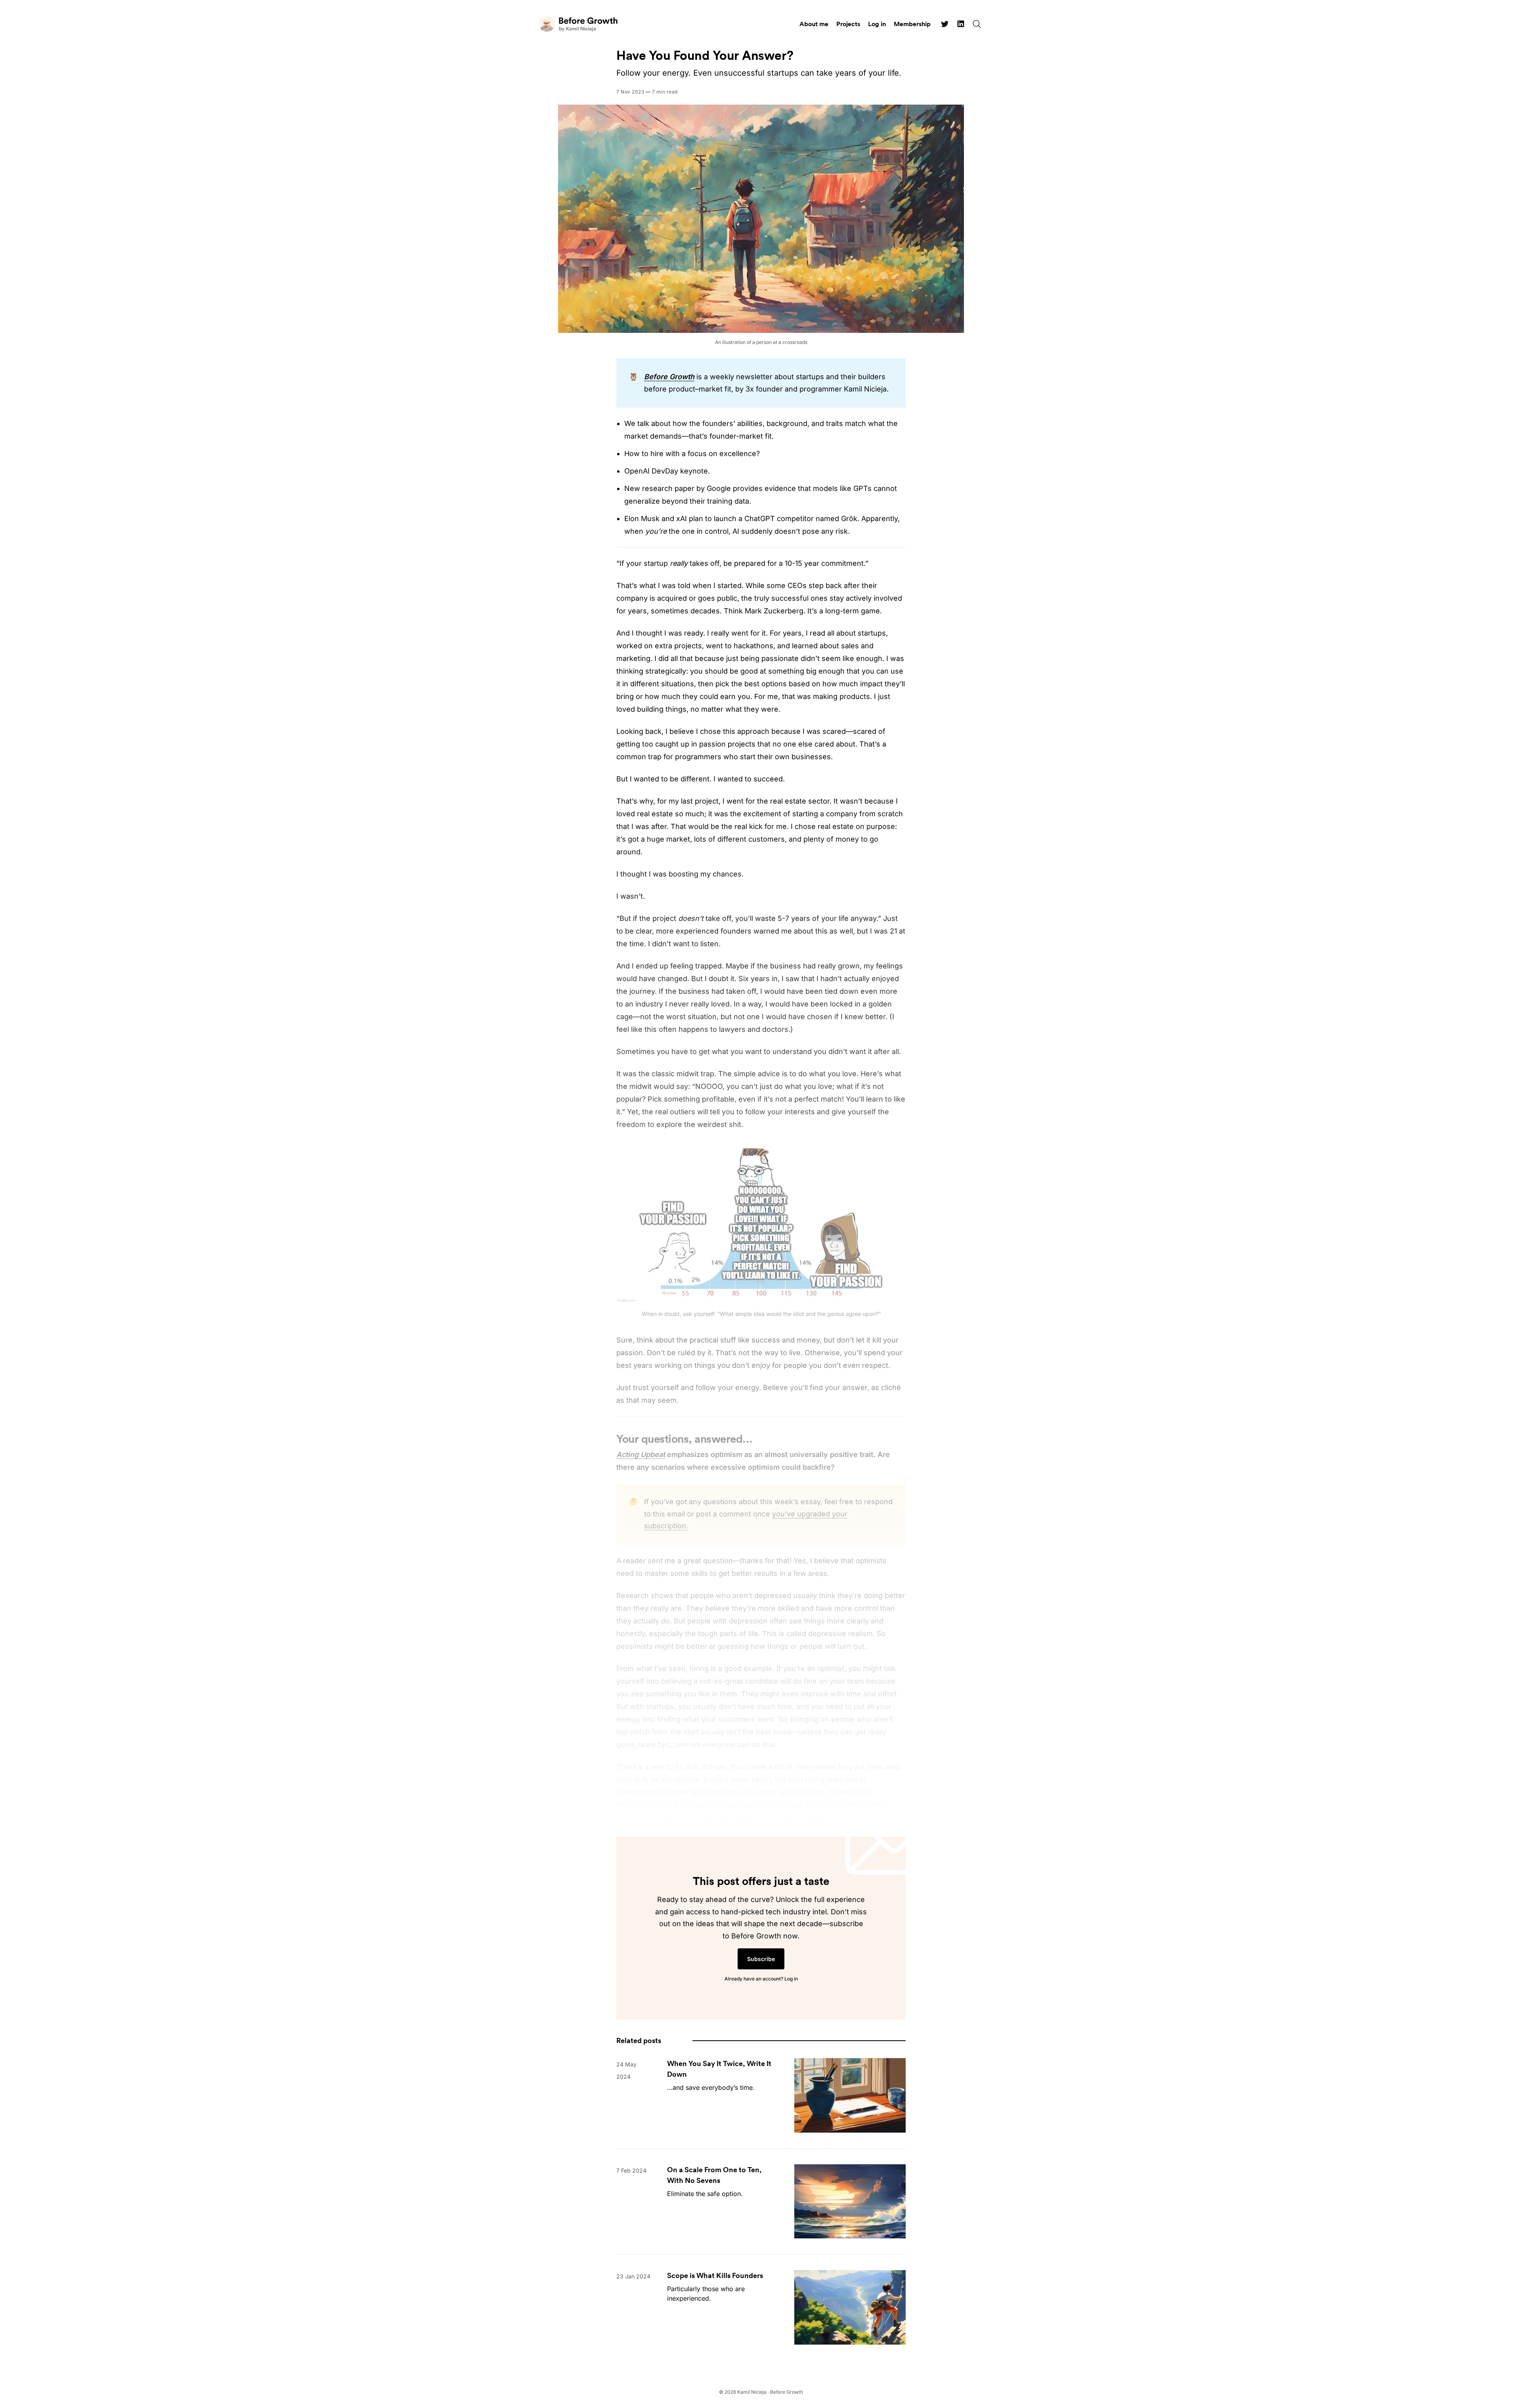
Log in (877, 24)
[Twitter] (945, 24)
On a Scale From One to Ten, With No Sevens (714, 2175)
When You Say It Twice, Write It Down (719, 2069)
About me (814, 24)
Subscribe (761, 1959)
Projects (848, 24)
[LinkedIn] (961, 24)
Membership (912, 24)
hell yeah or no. (717, 1792)
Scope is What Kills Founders (715, 2275)
